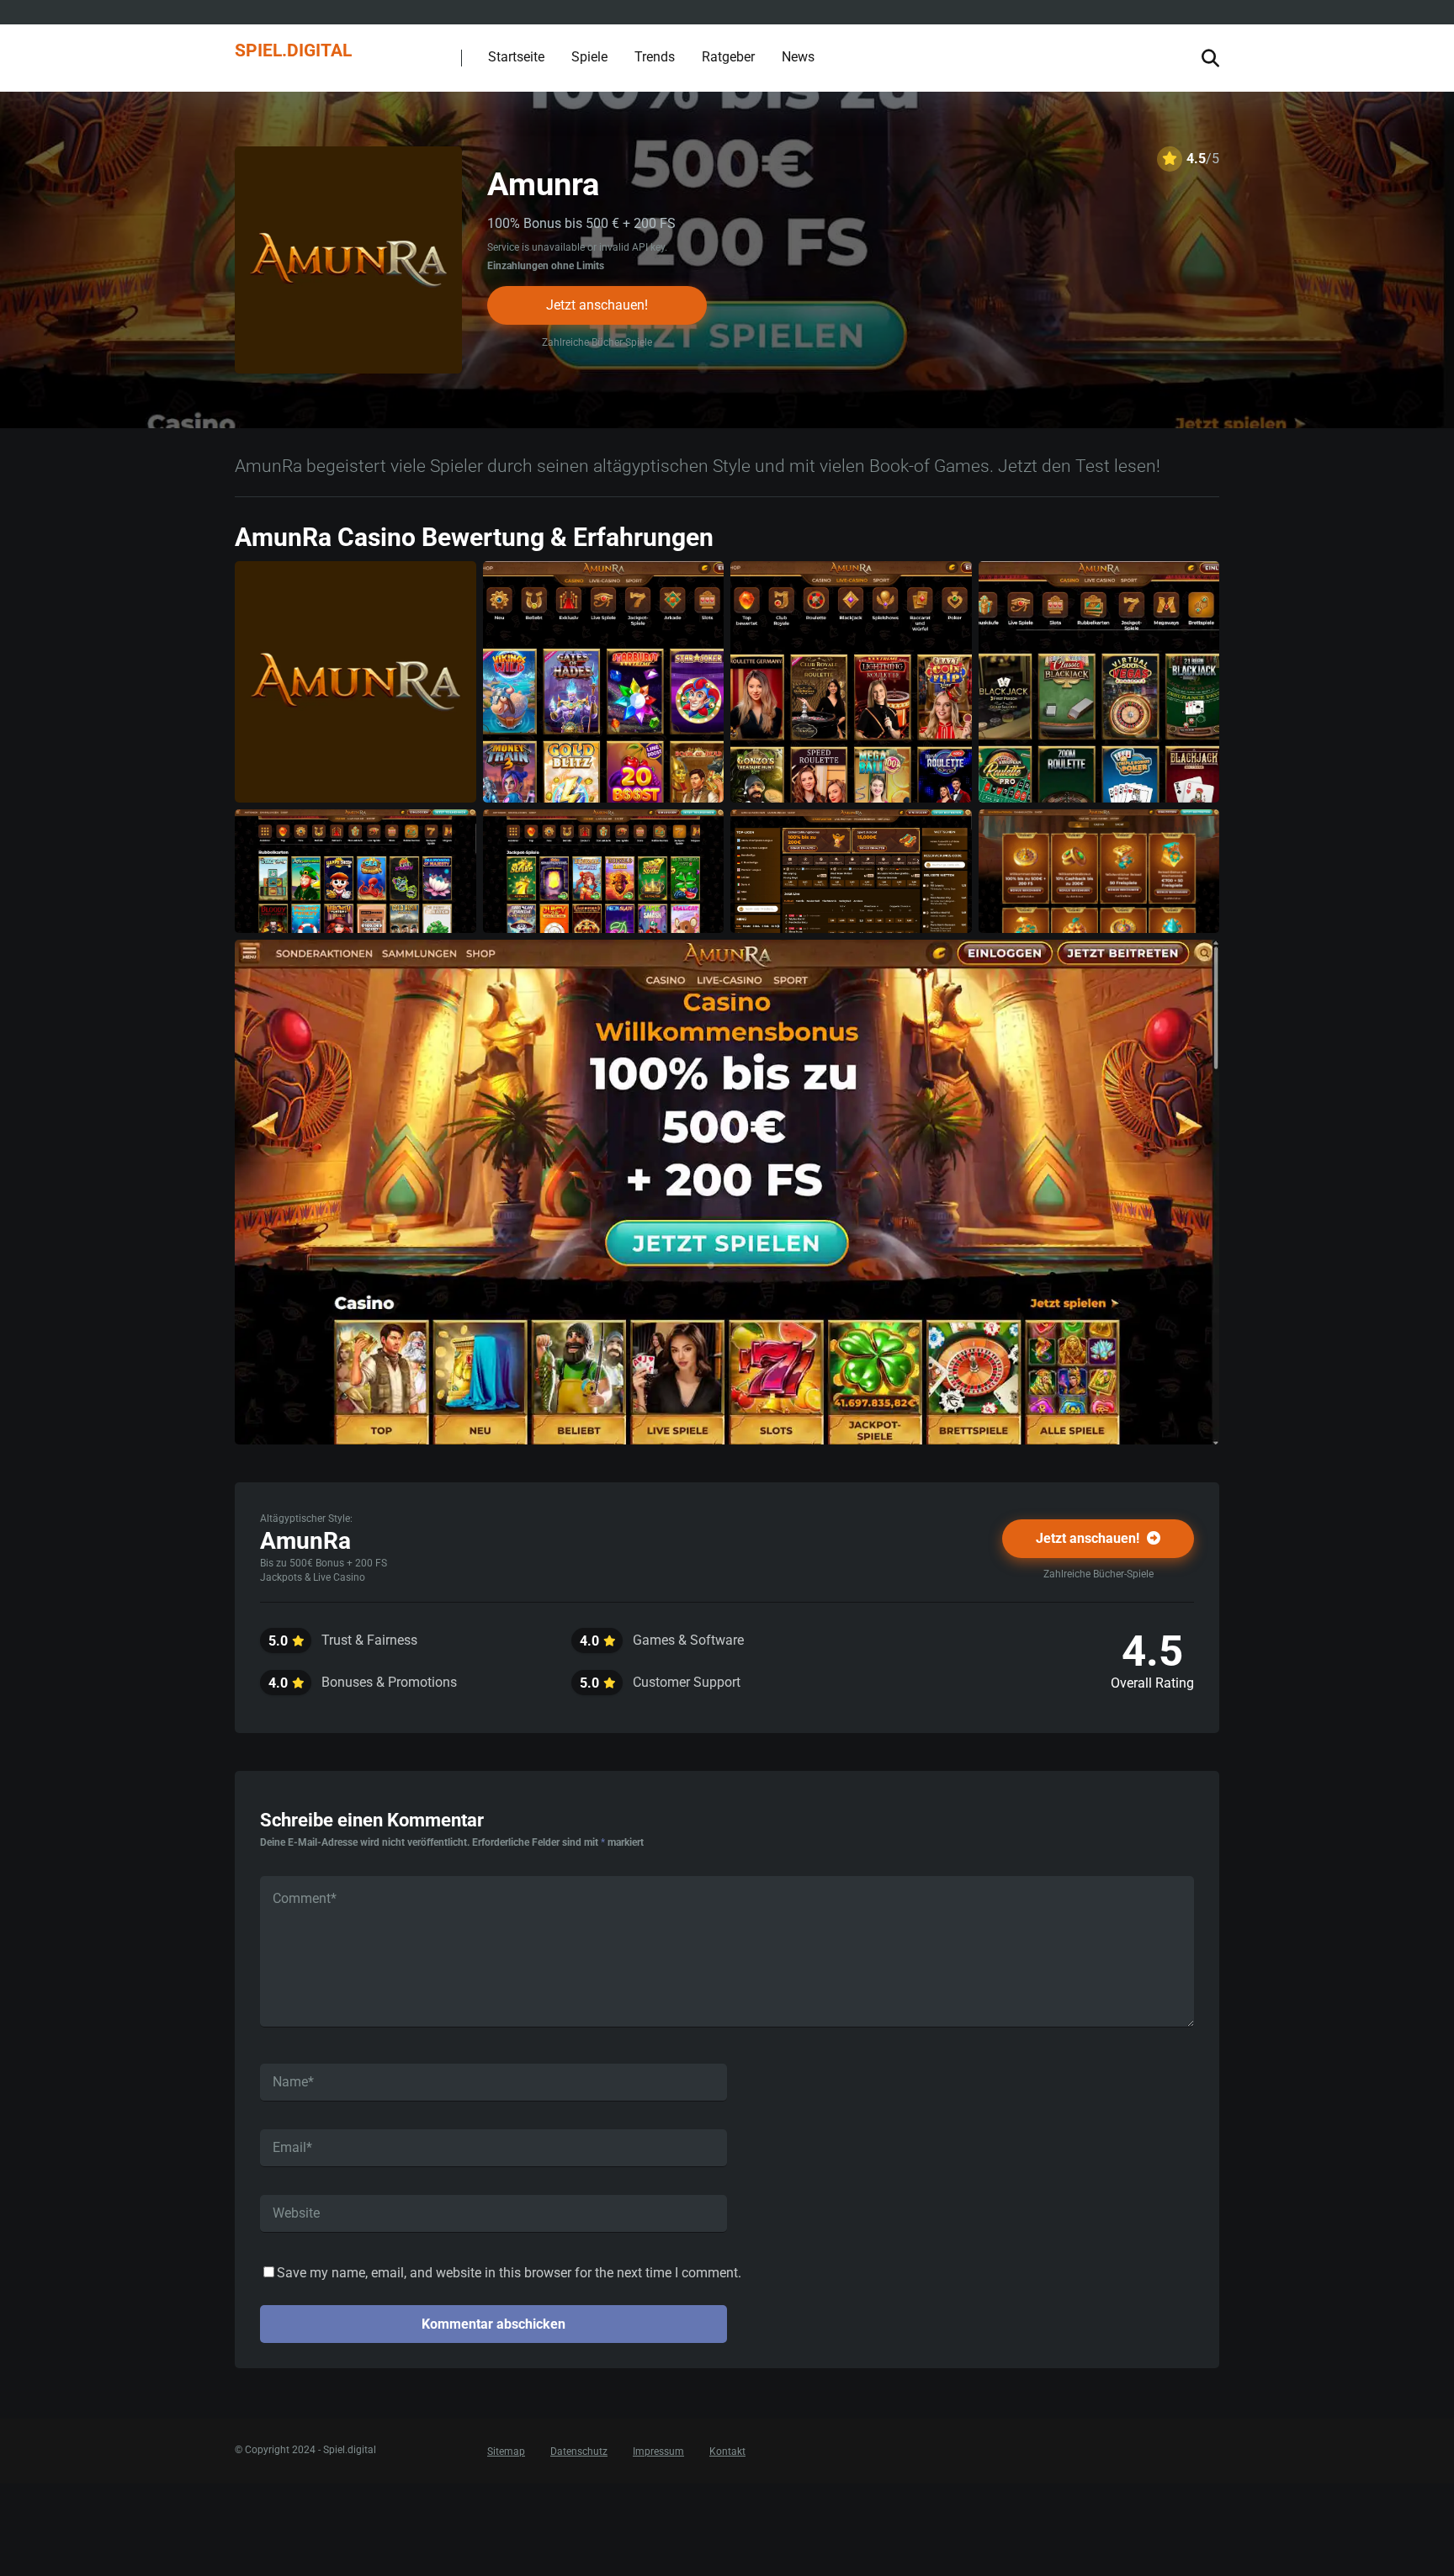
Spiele (589, 57)
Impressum (658, 2451)
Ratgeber (728, 57)
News (798, 57)
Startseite (516, 57)
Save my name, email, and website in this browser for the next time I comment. (509, 2273)
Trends (655, 57)
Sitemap (506, 2451)
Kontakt (727, 2451)
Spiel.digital (293, 49)
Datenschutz (579, 2451)
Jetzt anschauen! (597, 305)
